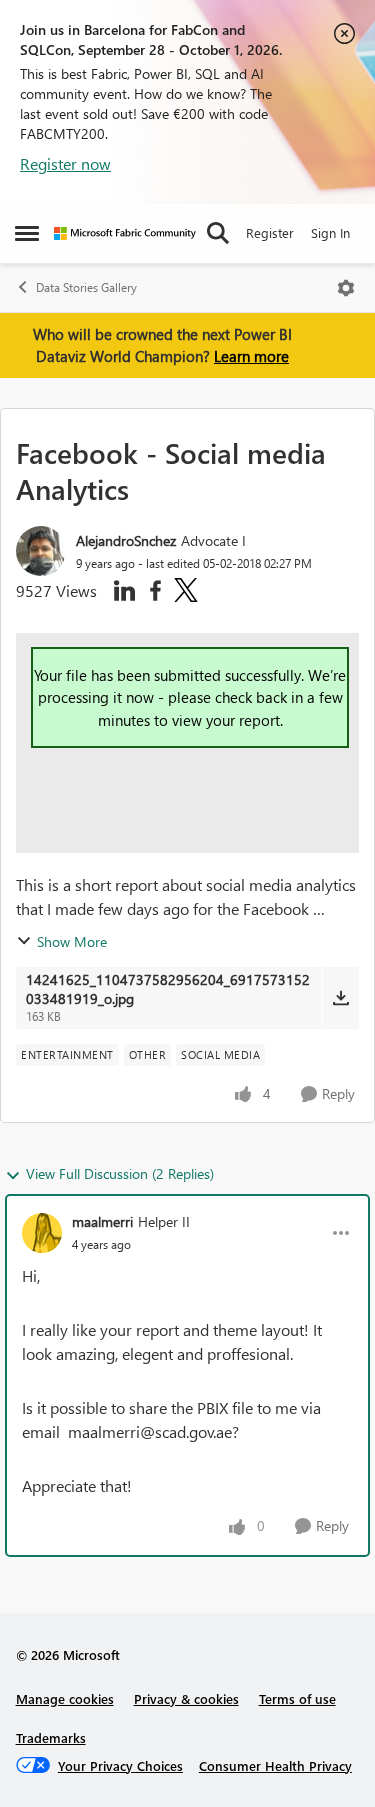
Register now (65, 163)
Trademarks (51, 1737)
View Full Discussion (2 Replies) (120, 1173)
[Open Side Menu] (27, 233)
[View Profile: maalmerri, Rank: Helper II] (42, 1233)
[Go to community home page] (125, 233)
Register (270, 232)
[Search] (218, 233)
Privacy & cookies (186, 1698)
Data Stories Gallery (86, 287)
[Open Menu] (346, 288)
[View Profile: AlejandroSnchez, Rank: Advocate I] (41, 551)
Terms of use (297, 1698)
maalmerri (102, 1221)
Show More (72, 941)
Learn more (251, 356)
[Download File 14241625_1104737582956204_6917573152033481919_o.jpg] (340, 998)
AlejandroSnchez (126, 540)
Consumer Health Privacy (275, 1765)
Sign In (330, 232)
